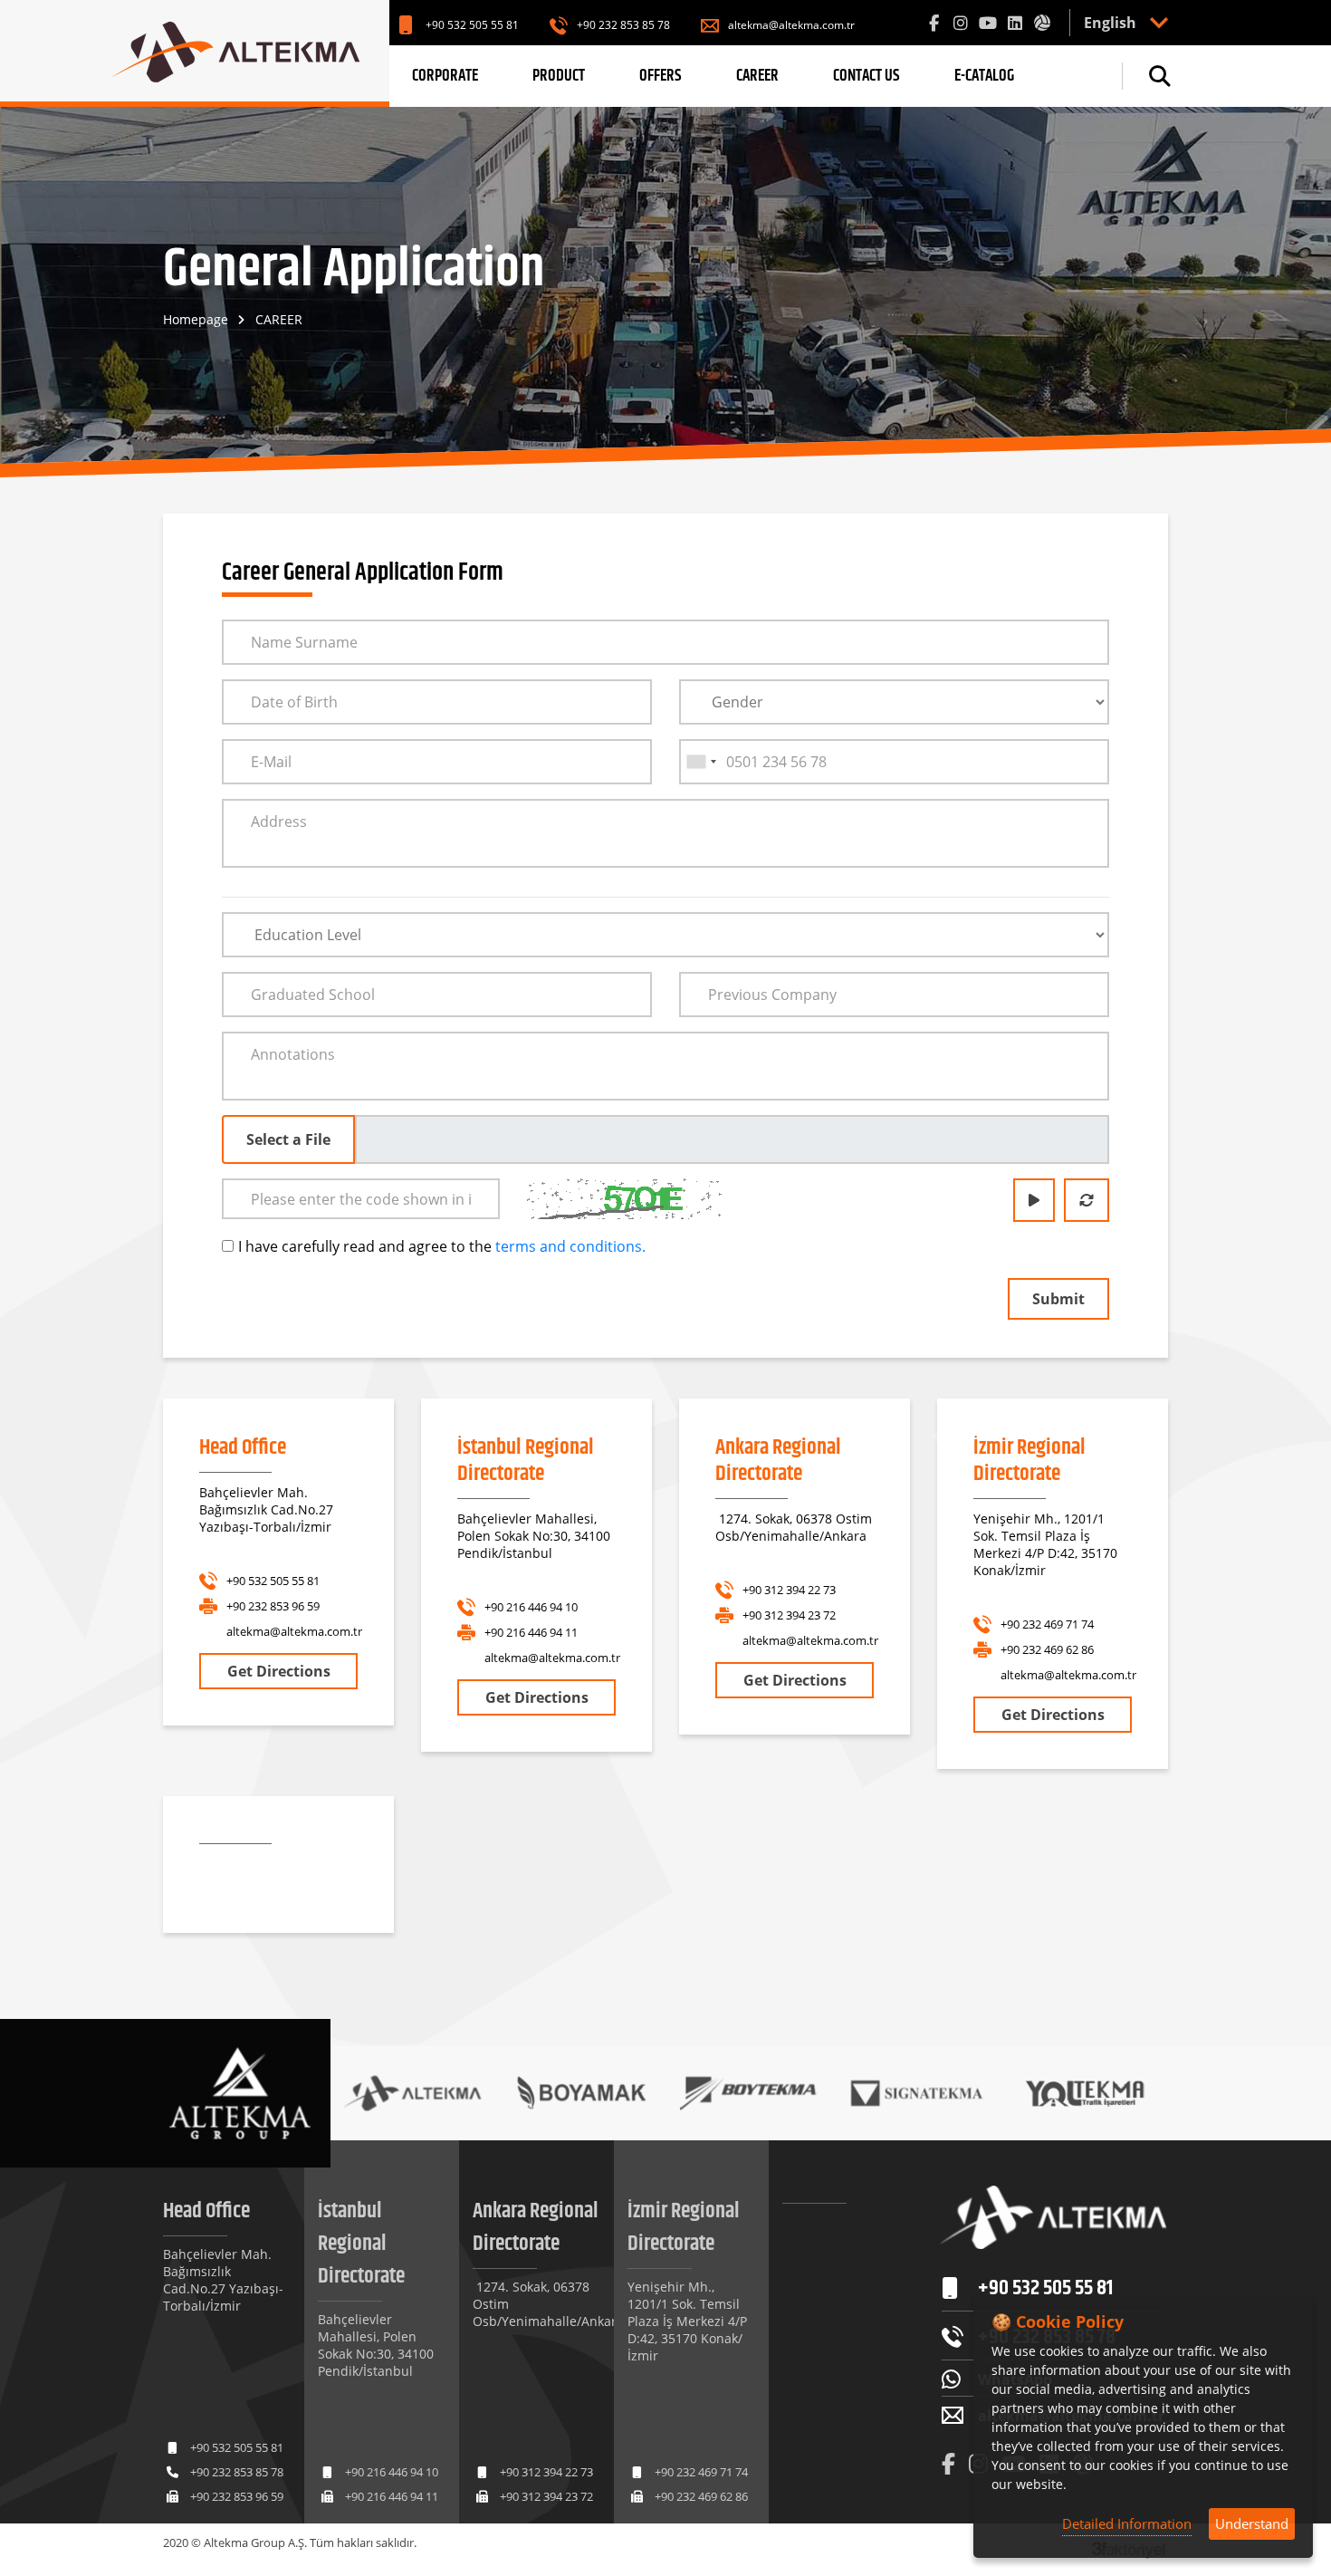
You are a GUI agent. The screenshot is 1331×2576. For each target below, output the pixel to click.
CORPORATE (445, 76)
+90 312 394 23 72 (789, 1615)
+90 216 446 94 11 (531, 1632)
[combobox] (701, 762)
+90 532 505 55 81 (472, 25)
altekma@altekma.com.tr (791, 25)
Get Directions (279, 1671)
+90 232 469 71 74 (1047, 1624)
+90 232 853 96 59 (273, 1606)
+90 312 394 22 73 (789, 1590)
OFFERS (661, 76)
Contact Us (867, 76)
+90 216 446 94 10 (531, 1607)
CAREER (757, 76)
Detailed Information (1127, 2523)
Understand (1252, 2523)
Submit (1058, 1299)
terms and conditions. (570, 1246)
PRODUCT (559, 76)
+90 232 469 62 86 (1047, 1649)
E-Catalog (984, 76)
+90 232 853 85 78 (623, 25)
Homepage (196, 319)
